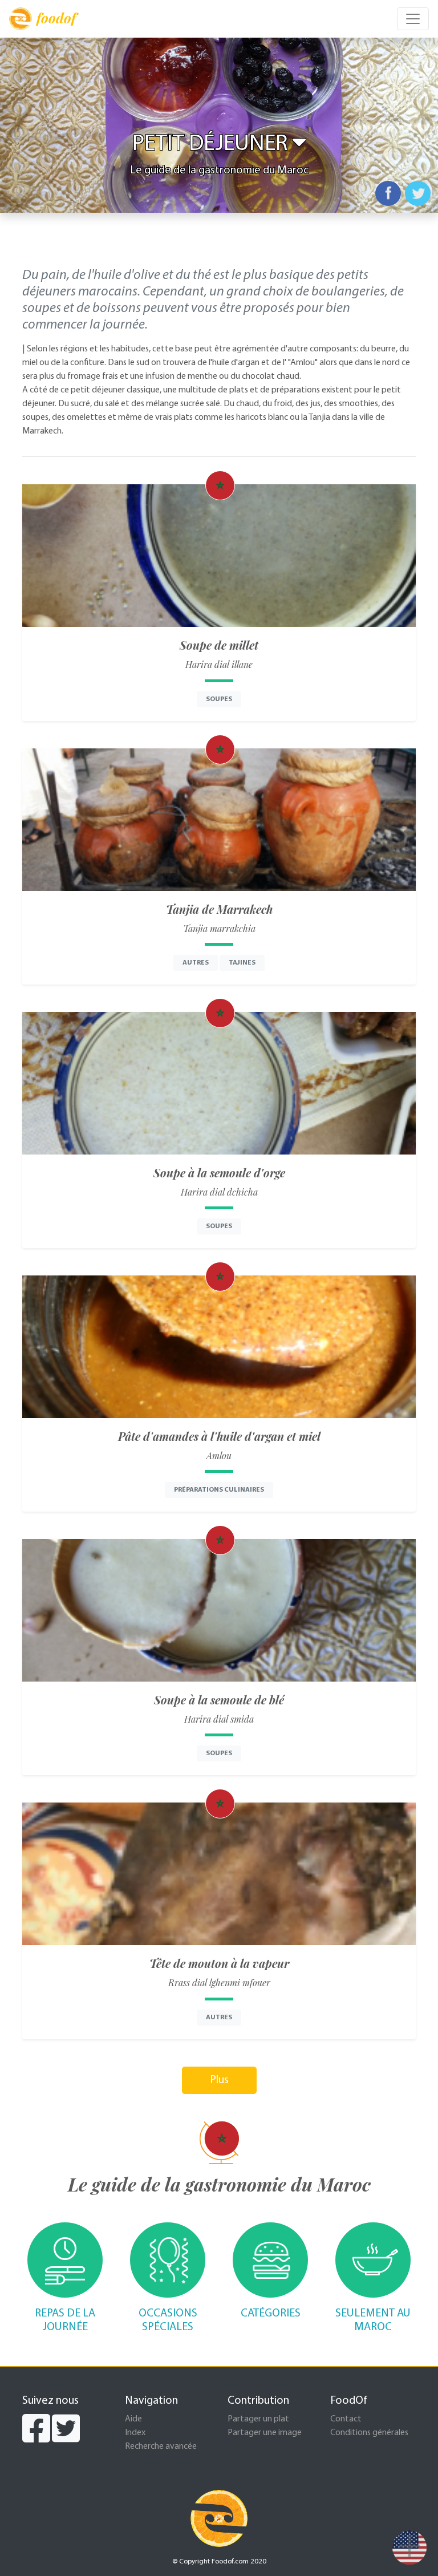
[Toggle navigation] (413, 19)
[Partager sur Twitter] (418, 193)
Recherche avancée (161, 2447)
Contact (346, 2419)
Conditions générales (369, 2433)
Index (135, 2433)
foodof (56, 18)
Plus (219, 2080)
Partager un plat (258, 2419)
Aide (133, 2419)
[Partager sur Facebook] (388, 193)
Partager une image (265, 2433)
